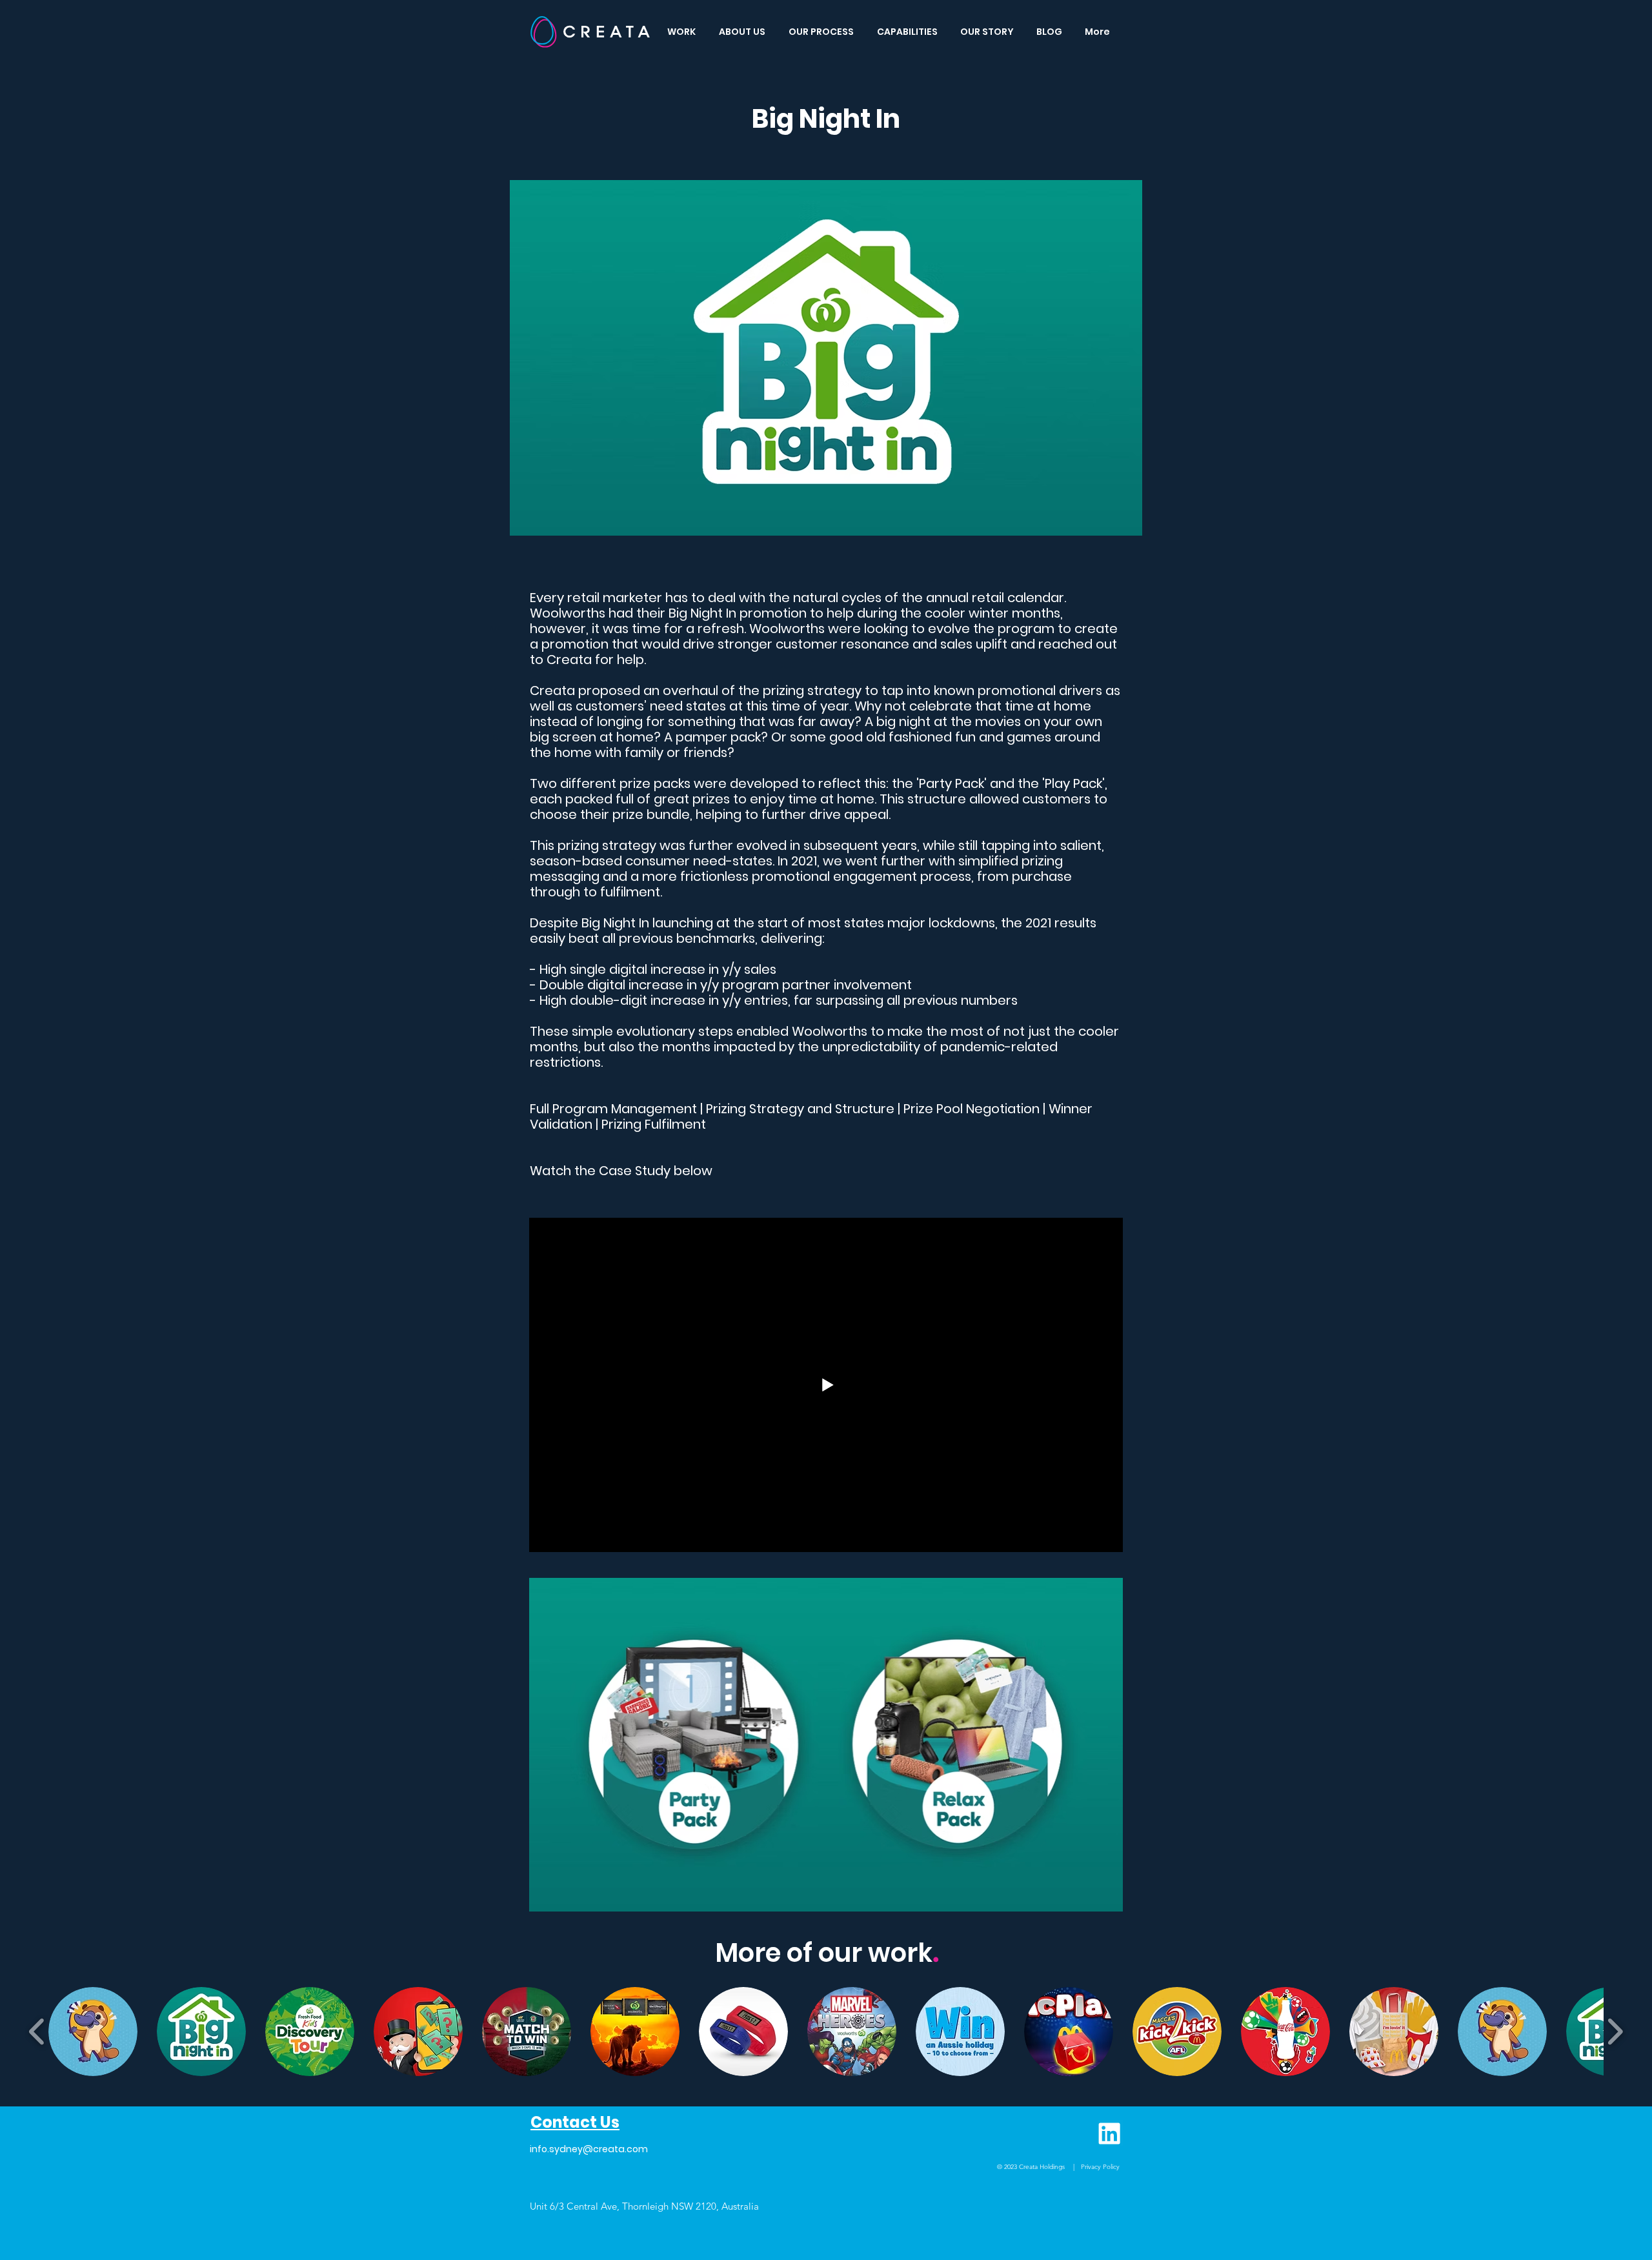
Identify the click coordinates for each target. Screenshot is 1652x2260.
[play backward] (37, 2032)
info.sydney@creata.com (589, 2149)
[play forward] (1615, 2032)
